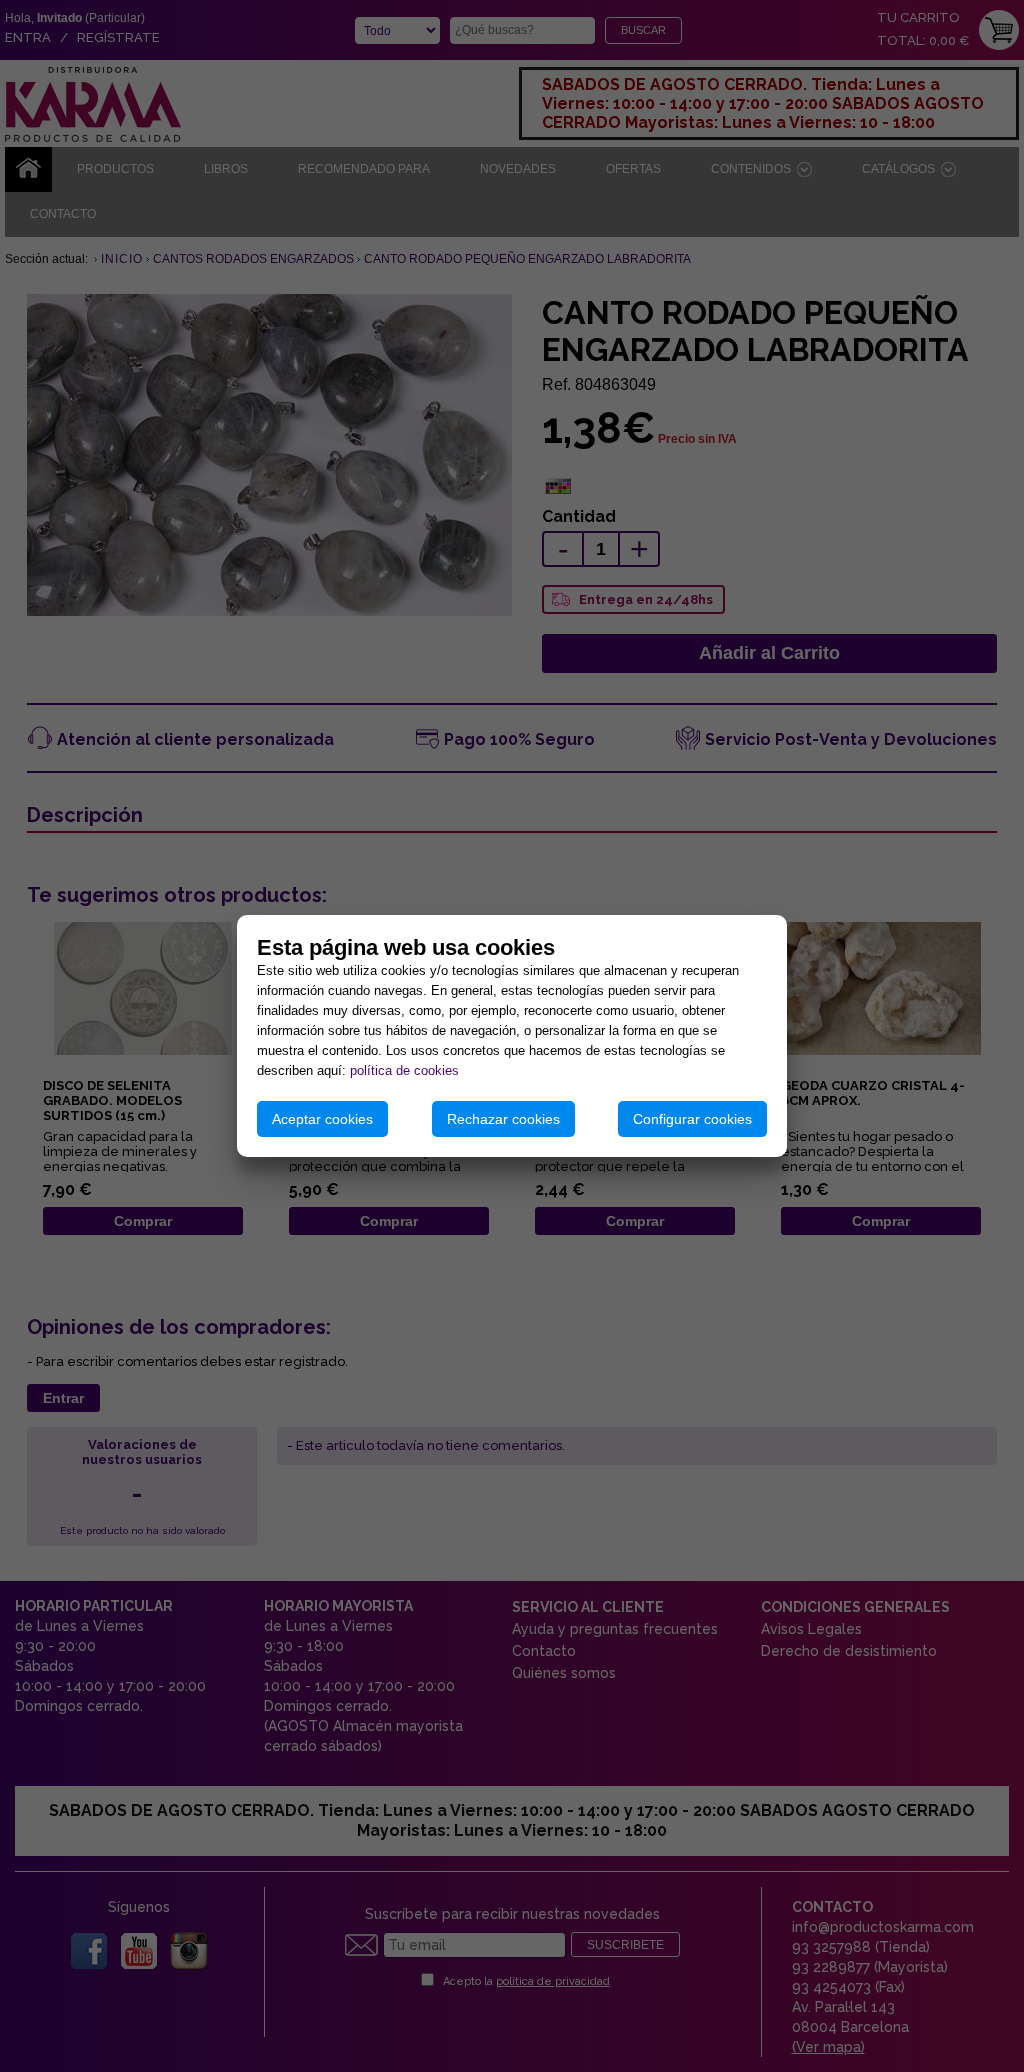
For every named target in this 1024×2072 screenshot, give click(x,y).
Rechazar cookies (503, 1119)
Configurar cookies (692, 1119)
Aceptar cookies (322, 1119)
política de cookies (404, 1070)
